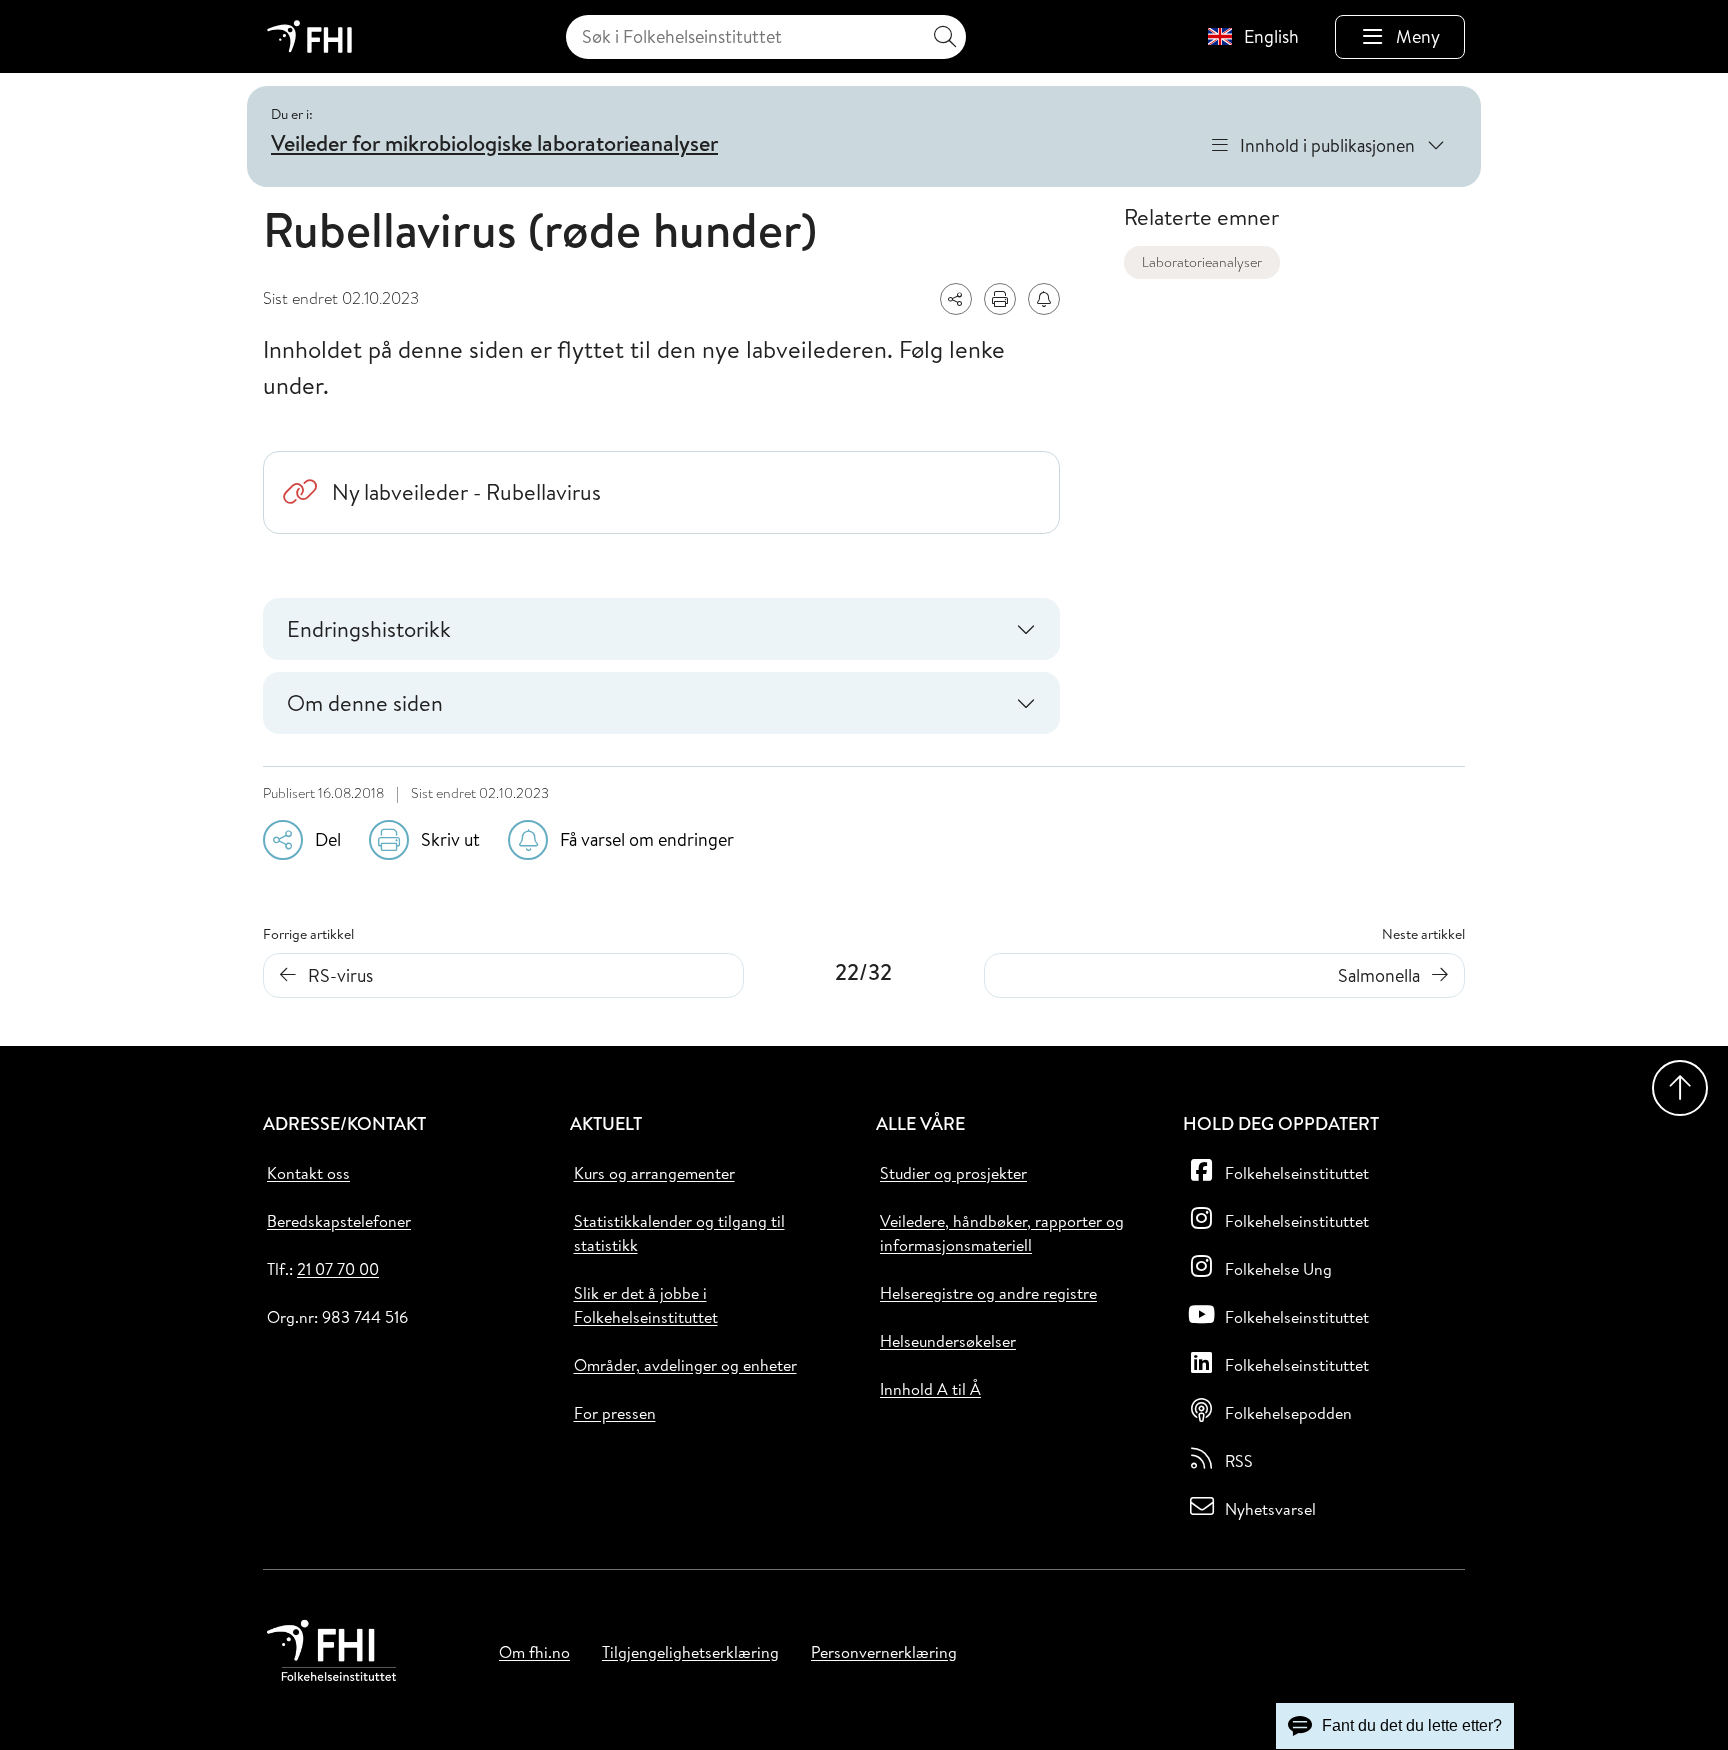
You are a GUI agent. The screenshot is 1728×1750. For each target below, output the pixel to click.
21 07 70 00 (338, 1269)
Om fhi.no (534, 1652)
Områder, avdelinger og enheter (685, 1365)
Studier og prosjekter (953, 1173)
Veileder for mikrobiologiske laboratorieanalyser (494, 143)
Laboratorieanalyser (1202, 262)
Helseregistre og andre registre (988, 1293)
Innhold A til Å (930, 1389)
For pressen (615, 1413)
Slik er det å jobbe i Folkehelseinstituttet (646, 1305)
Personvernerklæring (884, 1652)
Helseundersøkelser (948, 1341)
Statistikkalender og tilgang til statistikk (679, 1233)
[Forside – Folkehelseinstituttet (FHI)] (309, 36)
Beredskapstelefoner (339, 1221)
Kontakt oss (308, 1173)
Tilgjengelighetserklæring (690, 1652)
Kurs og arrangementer (654, 1173)
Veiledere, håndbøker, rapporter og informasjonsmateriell (1002, 1233)
